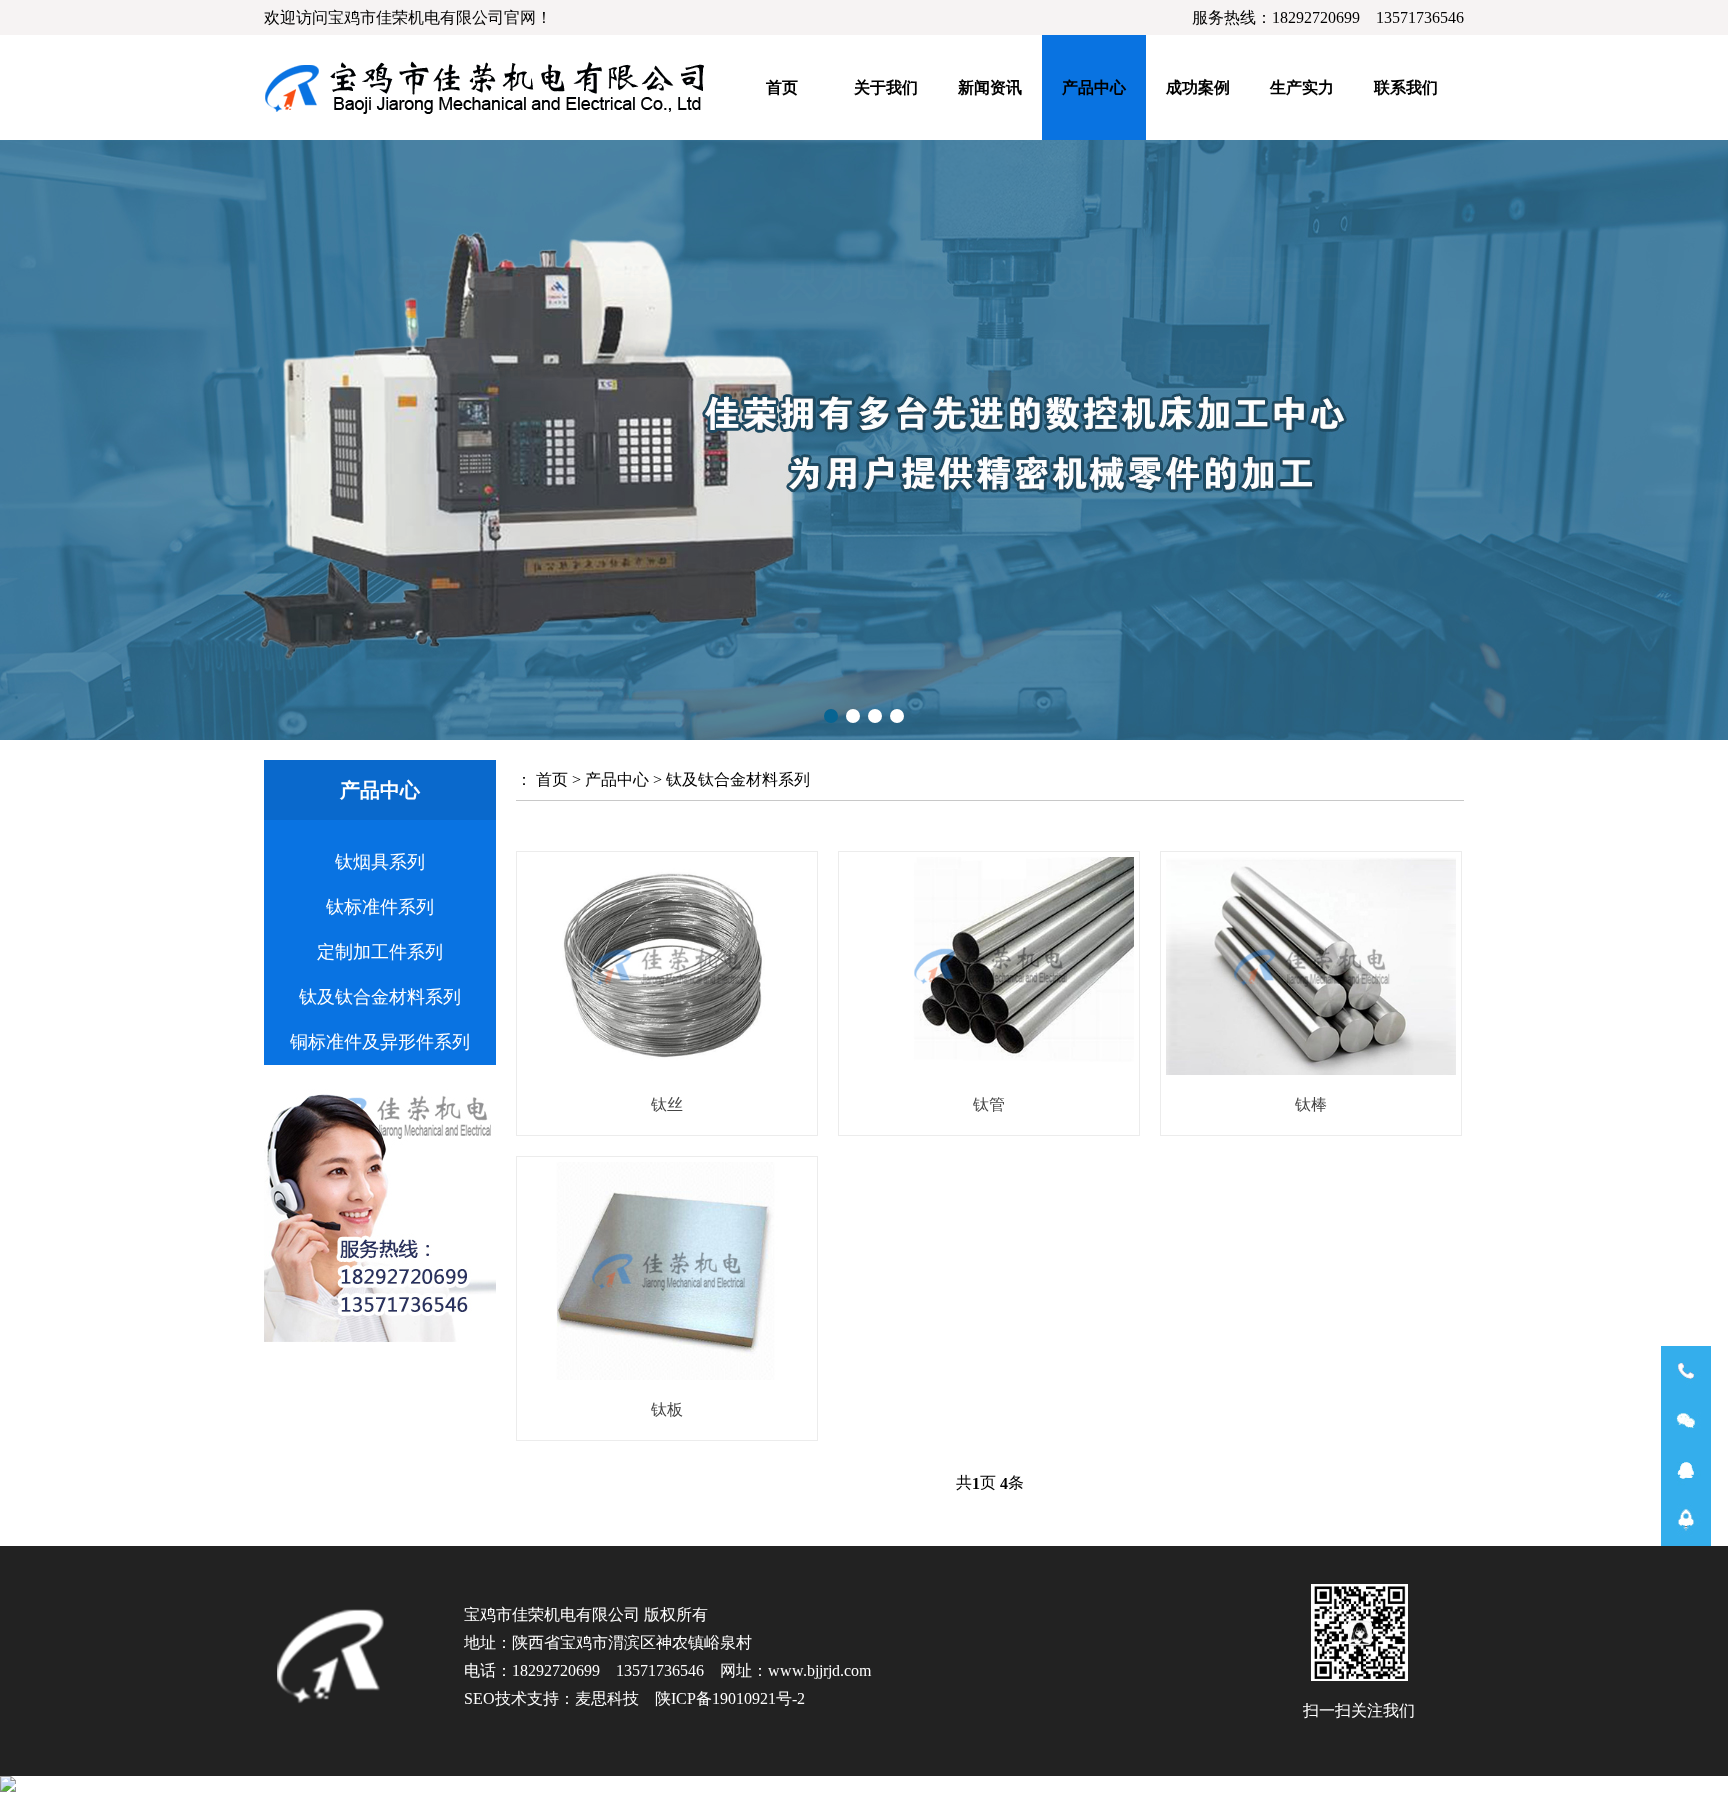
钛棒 (1311, 1104)
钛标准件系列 (380, 907)
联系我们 (1406, 87)
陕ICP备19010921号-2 (730, 1698)
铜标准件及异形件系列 (380, 1042)
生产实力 (1302, 87)
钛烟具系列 (380, 862)
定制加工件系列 (380, 952)
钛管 (989, 1104)
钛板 (667, 1409)
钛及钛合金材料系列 (380, 997)
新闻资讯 (990, 87)
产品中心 (1094, 87)
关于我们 (886, 87)
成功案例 (1198, 87)
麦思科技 (607, 1698)
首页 (782, 87)
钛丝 (667, 1104)
